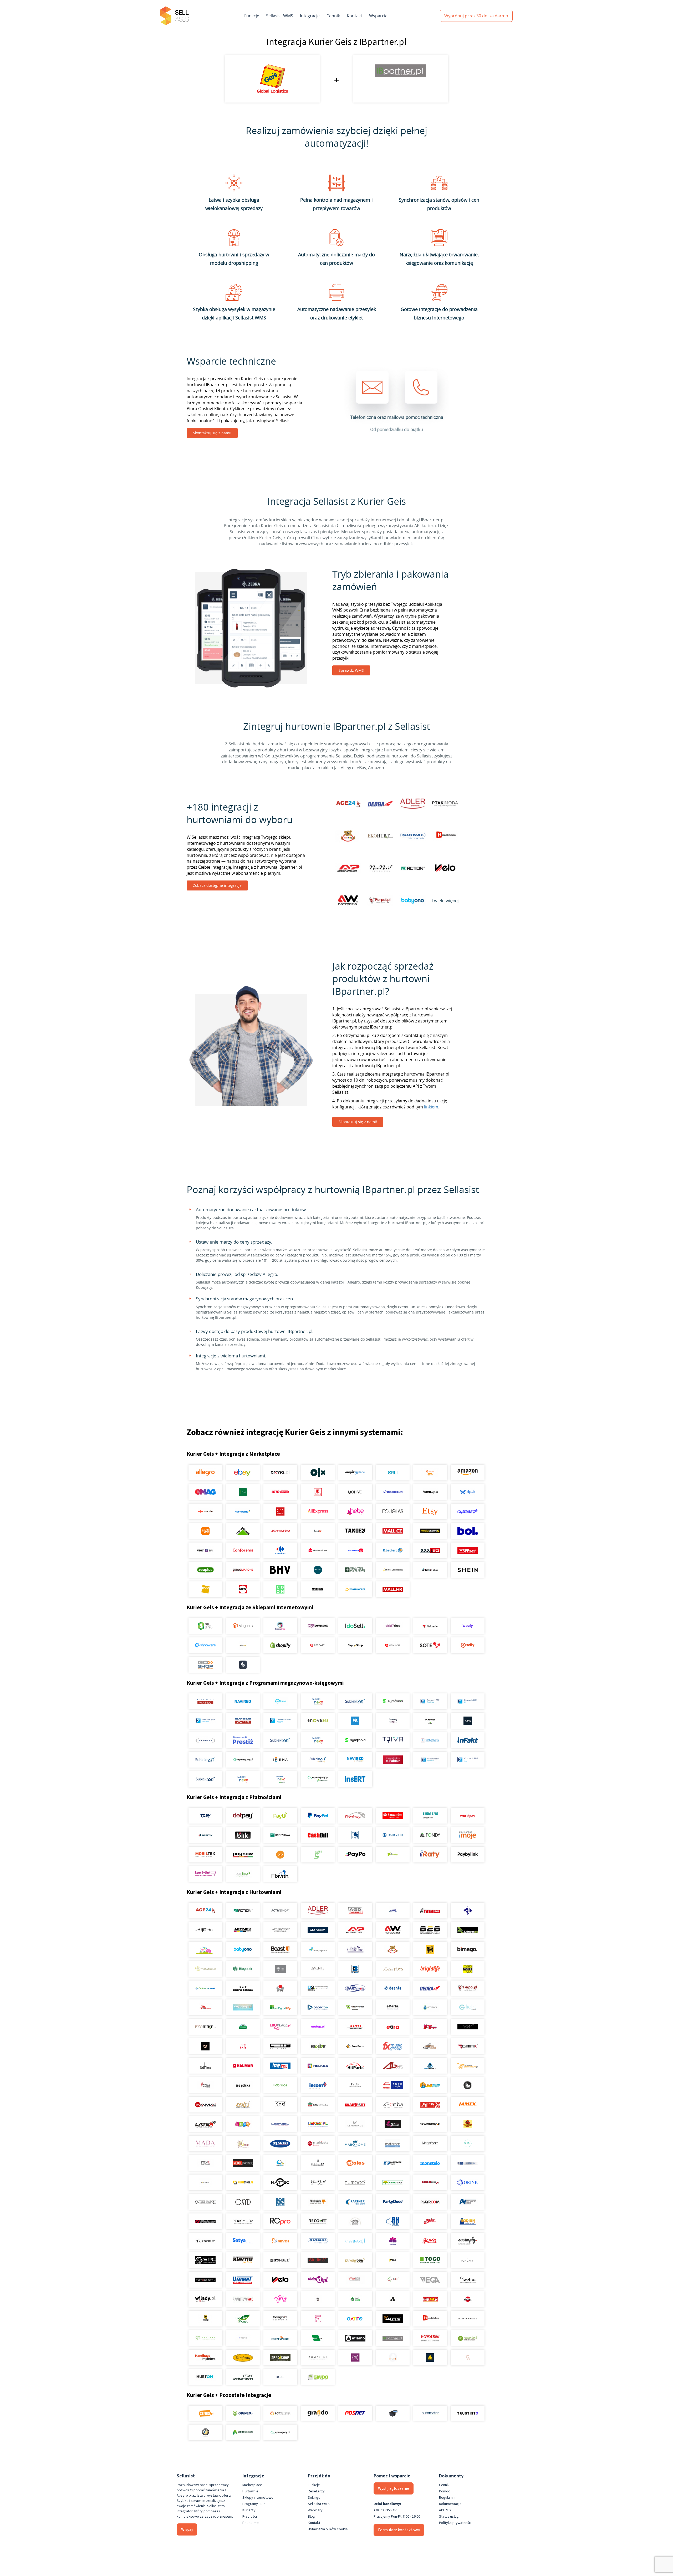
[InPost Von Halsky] (393, 1570)
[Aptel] (468, 1911)
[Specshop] (280, 2358)
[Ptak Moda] (243, 2221)
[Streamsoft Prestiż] (243, 1740)
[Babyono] (243, 1949)
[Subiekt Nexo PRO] (318, 1701)
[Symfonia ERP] (355, 1740)
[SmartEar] (355, 2241)
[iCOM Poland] (205, 2085)
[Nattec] (280, 2182)
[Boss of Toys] (393, 1969)
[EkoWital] (243, 2027)
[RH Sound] (393, 2221)
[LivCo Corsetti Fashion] (393, 2124)
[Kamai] (205, 2105)
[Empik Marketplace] (355, 1473)
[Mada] (205, 2144)
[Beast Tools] (280, 1949)
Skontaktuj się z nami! (212, 433)
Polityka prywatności (455, 2523)
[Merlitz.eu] (318, 2163)
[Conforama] (243, 1550)
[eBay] (243, 1473)
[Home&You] (430, 1492)
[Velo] (280, 2280)
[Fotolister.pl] (280, 2413)
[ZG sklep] (318, 2299)
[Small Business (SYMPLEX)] (205, 1740)
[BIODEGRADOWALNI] (205, 1969)
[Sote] (430, 1645)
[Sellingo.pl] (205, 1626)
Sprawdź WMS (351, 670)
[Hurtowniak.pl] (430, 2066)
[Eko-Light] (468, 2007)
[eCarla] (393, 2007)
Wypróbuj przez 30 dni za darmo (476, 16)
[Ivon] (355, 2085)
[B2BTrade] (468, 1930)
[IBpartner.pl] (393, 2338)
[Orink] (468, 2182)
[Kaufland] (318, 1492)
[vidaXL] (318, 2280)
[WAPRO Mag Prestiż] (243, 1721)
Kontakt (355, 16)
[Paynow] (243, 1855)
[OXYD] (243, 2202)
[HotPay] (205, 1835)
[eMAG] (205, 1492)
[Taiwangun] (355, 2260)
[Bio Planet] (243, 2319)
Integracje (310, 16)
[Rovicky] (205, 2241)
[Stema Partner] (243, 2260)
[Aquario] (205, 1930)
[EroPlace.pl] (280, 2027)
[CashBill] (318, 1835)
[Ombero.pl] (243, 2338)
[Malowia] (205, 2338)
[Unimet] (243, 2280)
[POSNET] (355, 2413)
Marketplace (252, 2485)
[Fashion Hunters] (205, 2046)
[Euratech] (393, 2027)
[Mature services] (468, 2144)
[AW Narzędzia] (393, 1930)
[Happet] (280, 2066)
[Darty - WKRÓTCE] (243, 1589)
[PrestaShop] (280, 1626)
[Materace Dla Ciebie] (393, 2144)
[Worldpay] (468, 1816)
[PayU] (280, 1816)
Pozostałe (251, 2523)
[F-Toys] (430, 2027)
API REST (446, 2510)
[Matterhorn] (430, 2144)
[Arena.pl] (280, 1473)
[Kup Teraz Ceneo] (430, 1473)
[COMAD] (280, 1988)
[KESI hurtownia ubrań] (280, 2105)
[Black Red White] (280, 1511)
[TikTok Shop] (430, 1570)
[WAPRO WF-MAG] (205, 1701)
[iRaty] (430, 1855)
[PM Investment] (468, 2202)
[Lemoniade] (355, 2124)
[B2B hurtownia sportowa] (430, 1930)
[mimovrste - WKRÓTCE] (355, 1589)
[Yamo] (243, 2299)
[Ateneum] (318, 1930)
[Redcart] (318, 1645)
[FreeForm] (355, 2046)
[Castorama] (243, 1511)
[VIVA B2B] (355, 2280)
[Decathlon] (393, 1492)
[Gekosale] (430, 1626)
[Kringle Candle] (468, 2319)
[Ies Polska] (243, 2085)
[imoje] (468, 1835)
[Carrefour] (280, 1550)
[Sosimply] (468, 2241)
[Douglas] (393, 1511)
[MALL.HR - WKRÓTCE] (393, 1589)
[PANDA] (280, 2202)
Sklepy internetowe (258, 2498)
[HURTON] (205, 2377)
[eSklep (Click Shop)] (393, 1626)
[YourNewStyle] (280, 2299)
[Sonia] (430, 2241)
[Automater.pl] (430, 2413)
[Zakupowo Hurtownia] (393, 2358)
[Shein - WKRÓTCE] (468, 1570)
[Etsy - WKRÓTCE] (430, 1511)
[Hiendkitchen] (430, 2319)
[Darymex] (355, 1988)
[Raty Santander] (393, 1816)
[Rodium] (468, 2221)
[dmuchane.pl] (243, 2007)
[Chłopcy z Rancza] (243, 1988)
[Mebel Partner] (243, 2163)
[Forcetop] (318, 2046)
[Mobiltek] (205, 1855)
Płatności (250, 2517)
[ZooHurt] (355, 2299)
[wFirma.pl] (280, 1701)
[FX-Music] (393, 2046)
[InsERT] (355, 1779)
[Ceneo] (205, 2413)
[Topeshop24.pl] (205, 2280)
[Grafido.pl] (318, 2413)
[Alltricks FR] (318, 1570)
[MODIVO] (355, 1492)
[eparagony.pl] (243, 1760)
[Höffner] (468, 1550)
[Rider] (430, 2221)
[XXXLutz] (430, 1550)
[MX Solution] (205, 2163)
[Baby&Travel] (205, 1949)
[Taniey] (355, 1531)
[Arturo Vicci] (280, 1930)
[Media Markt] (280, 1531)
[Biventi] (318, 1969)
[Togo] (430, 2260)
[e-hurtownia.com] (355, 2007)
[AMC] (393, 1911)
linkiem (431, 1107)
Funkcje (252, 16)
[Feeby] (318, 2319)
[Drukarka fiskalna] (393, 2413)
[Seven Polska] (280, 2241)
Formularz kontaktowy (399, 2530)
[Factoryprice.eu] (280, 2319)
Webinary (315, 2510)
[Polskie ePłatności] (280, 1855)
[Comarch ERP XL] (468, 1701)
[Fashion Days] (205, 1550)
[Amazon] (468, 1473)
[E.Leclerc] (393, 1550)
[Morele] (205, 1511)
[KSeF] (393, 1760)
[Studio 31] (318, 2260)
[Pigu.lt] (468, 1492)
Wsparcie (378, 16)
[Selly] (468, 1645)
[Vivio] (393, 2280)
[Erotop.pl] (318, 2027)
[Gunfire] (393, 2319)
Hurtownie (250, 2491)
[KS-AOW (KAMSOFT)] (355, 1721)
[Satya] (243, 2241)
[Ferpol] (468, 1988)
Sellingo (314, 2498)
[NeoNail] (318, 2182)
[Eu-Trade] (355, 2027)
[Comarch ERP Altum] (280, 1721)
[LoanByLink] (205, 1874)
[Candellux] (468, 1969)
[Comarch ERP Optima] (430, 1701)
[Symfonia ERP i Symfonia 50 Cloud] (393, 1701)
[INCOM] (318, 2085)
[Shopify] (280, 1645)
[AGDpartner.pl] (355, 1911)
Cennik (333, 16)
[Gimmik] (468, 2046)
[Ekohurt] (205, 2027)
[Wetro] (468, 2280)
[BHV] (280, 1570)
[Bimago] (468, 1949)
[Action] (243, 1911)
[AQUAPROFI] (243, 2377)
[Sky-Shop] (355, 1645)
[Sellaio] (243, 1665)
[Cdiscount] (468, 1511)
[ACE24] (205, 1911)
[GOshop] (205, 1665)
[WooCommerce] (318, 1626)
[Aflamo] (355, 2338)
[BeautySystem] (318, 1949)
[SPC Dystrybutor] (205, 2260)
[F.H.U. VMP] (468, 2027)
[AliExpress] (318, 1511)
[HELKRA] (318, 2066)
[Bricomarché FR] (243, 1570)
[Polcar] (205, 2221)
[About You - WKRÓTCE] (318, 1589)
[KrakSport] (355, 2105)
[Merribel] (468, 2358)
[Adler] (318, 1911)
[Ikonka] (280, 2085)
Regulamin (447, 2498)
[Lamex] (468, 2105)
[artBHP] (205, 2319)
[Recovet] (318, 2221)
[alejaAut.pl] (430, 2299)
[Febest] (280, 2046)
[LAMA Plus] (430, 2105)
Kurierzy (249, 2510)
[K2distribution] (468, 2085)
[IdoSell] (355, 1626)
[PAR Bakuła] (318, 2202)
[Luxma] (468, 2124)
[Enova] (318, 1721)
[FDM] (243, 2046)
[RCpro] (280, 2221)
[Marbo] (243, 2144)
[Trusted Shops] (205, 2432)
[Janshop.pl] (430, 2085)
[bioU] (280, 1969)
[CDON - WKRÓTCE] (280, 1589)
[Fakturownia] (430, 1740)
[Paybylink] (468, 1855)
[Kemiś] (243, 2105)
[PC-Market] (430, 1721)
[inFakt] (468, 1740)
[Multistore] (243, 2182)
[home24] (318, 1531)
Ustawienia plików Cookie (328, 2529)
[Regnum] (355, 2221)
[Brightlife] (430, 1969)
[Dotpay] (243, 1816)
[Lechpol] (280, 2124)
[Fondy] (430, 1835)
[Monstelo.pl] (430, 2163)
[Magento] (243, 1626)
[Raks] (468, 1721)
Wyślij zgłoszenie (394, 2488)
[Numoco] (355, 2182)
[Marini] (280, 2144)
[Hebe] (355, 1511)
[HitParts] (355, 2066)
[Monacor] (393, 2163)
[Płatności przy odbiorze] (318, 1855)
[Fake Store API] (355, 2358)
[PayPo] (355, 1855)
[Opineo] (243, 2413)
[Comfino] (243, 1874)
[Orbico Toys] (430, 2182)
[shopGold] (243, 1645)
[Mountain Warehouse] (355, 1570)
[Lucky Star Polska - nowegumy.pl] (430, 2124)
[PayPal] (318, 1816)
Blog (311, 2517)
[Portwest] (280, 2338)
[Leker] (318, 2124)
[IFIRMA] (280, 1760)
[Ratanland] (468, 2338)
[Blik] (243, 1835)
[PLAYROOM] (430, 2202)
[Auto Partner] (355, 1930)
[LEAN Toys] (243, 2124)
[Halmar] (243, 2066)
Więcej (187, 2529)
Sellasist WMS (280, 16)
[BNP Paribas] (280, 1835)
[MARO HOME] (355, 2144)
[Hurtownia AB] (393, 2066)
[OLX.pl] (318, 1473)
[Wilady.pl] (205, 2299)
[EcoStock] (430, 2007)
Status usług (449, 2517)
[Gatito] (355, 2319)
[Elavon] (280, 1874)
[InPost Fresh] (243, 1492)
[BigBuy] (430, 1949)
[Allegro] (205, 1473)
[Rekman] (318, 2338)
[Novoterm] (430, 2338)
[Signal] (318, 2241)
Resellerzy (316, 2491)
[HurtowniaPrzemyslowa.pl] (468, 2066)
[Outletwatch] (205, 2202)
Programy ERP (254, 2504)
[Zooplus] (205, 1570)
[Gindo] (318, 2377)
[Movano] (205, 2182)
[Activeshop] (280, 1911)
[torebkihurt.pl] (205, 2358)
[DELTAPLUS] (430, 2358)
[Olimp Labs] (393, 2182)
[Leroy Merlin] (243, 1531)
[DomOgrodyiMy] (280, 2007)
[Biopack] (243, 1969)
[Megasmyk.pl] (280, 2163)
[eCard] (355, 1835)
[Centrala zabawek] (205, 1988)
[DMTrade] (205, 2007)
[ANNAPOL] (430, 1911)
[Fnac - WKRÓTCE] (205, 1589)
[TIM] (393, 2260)
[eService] (393, 1835)
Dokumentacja (450, 2504)
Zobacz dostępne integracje (217, 885)
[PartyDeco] (393, 2202)
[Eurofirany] (243, 2358)
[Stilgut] (280, 2260)
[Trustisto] (468, 2413)
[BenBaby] (393, 1949)
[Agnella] (393, 2299)
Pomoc (445, 2491)
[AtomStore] (393, 1645)
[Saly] (468, 1626)
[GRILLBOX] (205, 2066)
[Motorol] (468, 2163)
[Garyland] (430, 2046)
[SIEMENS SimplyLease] (430, 1816)
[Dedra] (430, 1988)
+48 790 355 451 (386, 2510)
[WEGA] (430, 2280)
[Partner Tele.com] (355, 2202)
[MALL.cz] (393, 1531)
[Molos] (355, 2163)
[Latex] (205, 2124)
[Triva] (393, 1740)
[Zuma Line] (318, 2358)
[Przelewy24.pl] (355, 1816)
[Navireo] (355, 1760)
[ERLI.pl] (393, 1473)
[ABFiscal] (243, 2432)
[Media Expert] (430, 1531)
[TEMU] (205, 1531)
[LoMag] (393, 1721)
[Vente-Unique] (318, 1550)
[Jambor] (393, 2085)
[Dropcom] (318, 2007)
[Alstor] (468, 2299)
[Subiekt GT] (355, 1701)
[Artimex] (243, 1930)
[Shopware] (205, 1645)
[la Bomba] (393, 2105)
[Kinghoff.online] (318, 2105)
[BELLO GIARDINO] (355, 1949)
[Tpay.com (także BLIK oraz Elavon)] (205, 1816)
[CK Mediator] (280, 2377)
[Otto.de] (280, 1492)
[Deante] (393, 1988)
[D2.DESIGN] (318, 1988)
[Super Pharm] (355, 1550)
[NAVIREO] (243, 1701)
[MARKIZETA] (318, 2144)
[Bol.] (468, 1531)
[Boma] (355, 1969)
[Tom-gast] (468, 2260)
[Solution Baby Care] (393, 2241)
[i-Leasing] (393, 1855)
